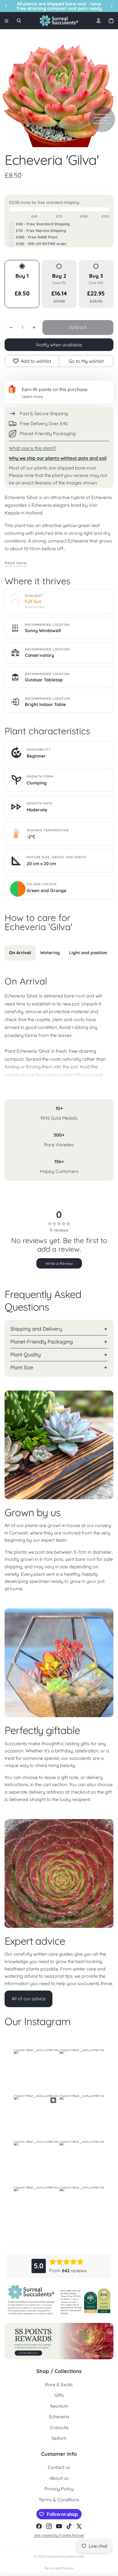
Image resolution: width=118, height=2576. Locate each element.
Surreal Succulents (61, 2556)
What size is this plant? (33, 448)
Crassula (59, 2427)
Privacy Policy (59, 2489)
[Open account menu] (99, 21)
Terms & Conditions (59, 2500)
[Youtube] (59, 2526)
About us (59, 2478)
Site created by (47, 2535)
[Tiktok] (69, 2526)
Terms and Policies (59, 2568)
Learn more (32, 397)
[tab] (20, 953)
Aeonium (59, 2406)
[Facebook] (39, 2526)
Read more (15, 563)
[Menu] (7, 21)
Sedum (59, 2438)
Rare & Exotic (59, 2384)
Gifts (59, 2395)
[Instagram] (49, 2526)
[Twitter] (79, 2526)
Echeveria (59, 2417)
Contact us (59, 2467)
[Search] (19, 21)
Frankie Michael (72, 2535)
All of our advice (28, 1999)
